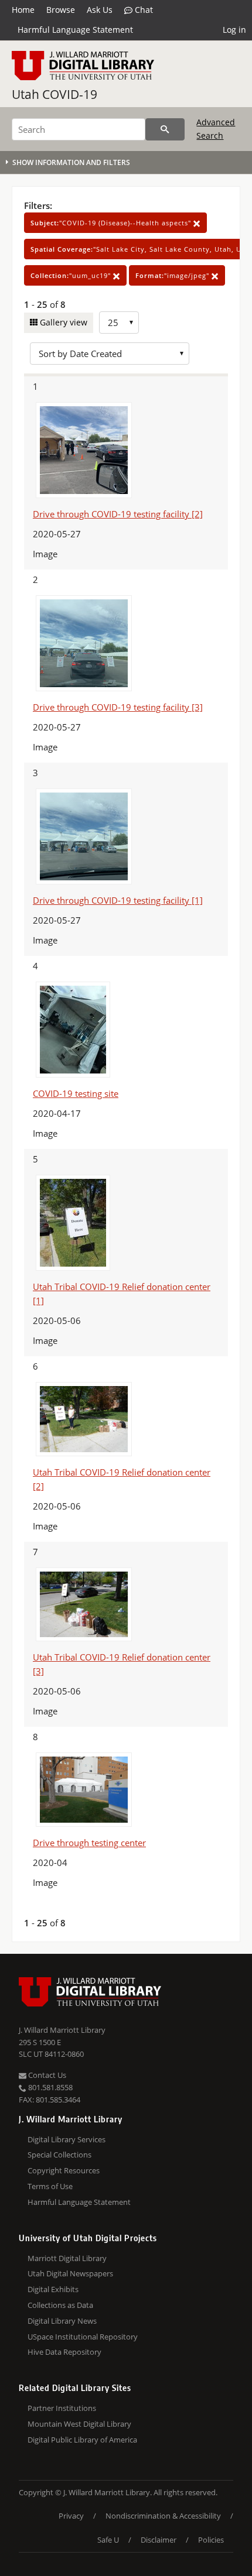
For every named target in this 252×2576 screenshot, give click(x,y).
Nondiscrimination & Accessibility (163, 2516)
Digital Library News (62, 2321)
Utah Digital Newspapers (70, 2273)
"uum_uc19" (72, 275)
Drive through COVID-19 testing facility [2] (118, 514)
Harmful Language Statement (75, 30)
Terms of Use (50, 2186)
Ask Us (100, 10)
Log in (234, 30)
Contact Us (46, 2075)
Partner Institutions (62, 2408)
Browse (61, 10)
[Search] (165, 129)
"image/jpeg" (173, 275)
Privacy (71, 2516)
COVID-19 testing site (76, 1093)
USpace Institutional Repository (83, 2337)
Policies (211, 2540)
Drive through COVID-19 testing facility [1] (118, 900)
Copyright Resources (64, 2170)
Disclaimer (159, 2540)
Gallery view (62, 322)
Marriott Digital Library (67, 2258)
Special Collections (59, 2155)
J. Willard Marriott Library (62, 2030)
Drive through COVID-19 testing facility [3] (118, 707)
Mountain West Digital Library (79, 2424)
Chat (143, 10)
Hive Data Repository (64, 2352)
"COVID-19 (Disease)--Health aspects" (112, 223)
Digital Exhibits (53, 2289)
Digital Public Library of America (82, 2440)
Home (23, 10)
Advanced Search (216, 128)
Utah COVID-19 (55, 94)
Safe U (108, 2540)
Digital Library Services (67, 2139)
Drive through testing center (89, 1843)
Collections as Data (60, 2305)
